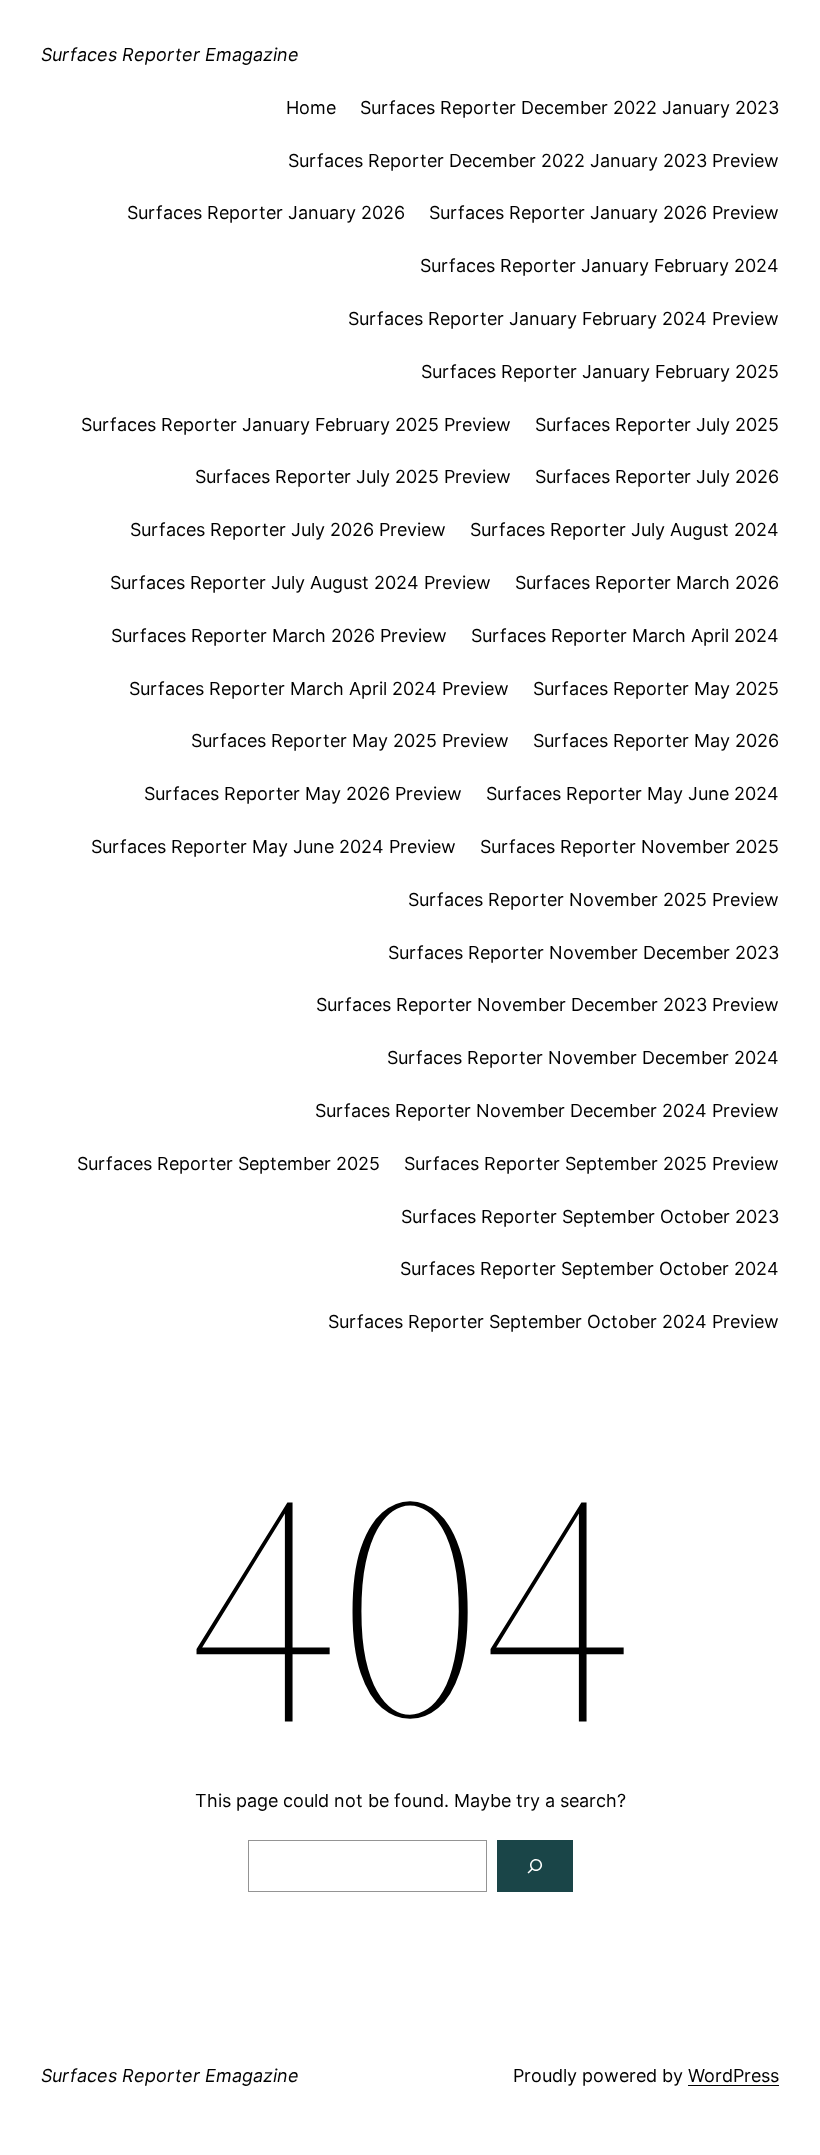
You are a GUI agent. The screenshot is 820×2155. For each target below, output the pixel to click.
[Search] (535, 1866)
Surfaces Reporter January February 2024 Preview (563, 318)
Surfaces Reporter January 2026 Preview (604, 212)
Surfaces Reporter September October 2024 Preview (553, 1321)
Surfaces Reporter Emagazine (170, 54)
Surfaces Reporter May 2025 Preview (350, 740)
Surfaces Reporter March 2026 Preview (279, 635)
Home (311, 107)
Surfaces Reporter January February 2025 (600, 371)
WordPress (733, 2075)
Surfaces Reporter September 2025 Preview (591, 1163)
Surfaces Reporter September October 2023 (590, 1216)
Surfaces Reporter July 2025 (657, 424)
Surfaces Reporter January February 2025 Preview (296, 424)
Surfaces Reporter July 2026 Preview (288, 529)
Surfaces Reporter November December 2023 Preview (547, 1004)
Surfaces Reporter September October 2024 (589, 1268)
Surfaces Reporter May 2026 (656, 740)
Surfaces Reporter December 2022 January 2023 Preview (533, 160)
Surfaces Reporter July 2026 (657, 476)
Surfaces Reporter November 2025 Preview (593, 899)
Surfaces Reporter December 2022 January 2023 (569, 107)
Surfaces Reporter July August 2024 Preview (300, 582)
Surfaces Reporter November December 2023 (583, 952)
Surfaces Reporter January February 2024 (599, 265)
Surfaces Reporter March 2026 (647, 582)
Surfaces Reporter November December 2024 (583, 1057)
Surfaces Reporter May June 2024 (632, 793)
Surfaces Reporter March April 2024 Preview (319, 688)
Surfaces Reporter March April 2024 (625, 635)
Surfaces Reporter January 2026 (266, 212)
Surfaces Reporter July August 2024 (624, 529)
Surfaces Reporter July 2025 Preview (353, 476)
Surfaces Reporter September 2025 (228, 1163)
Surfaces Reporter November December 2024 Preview (547, 1110)
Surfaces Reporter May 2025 (656, 688)
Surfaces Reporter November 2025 (629, 846)
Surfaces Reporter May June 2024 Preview (273, 846)
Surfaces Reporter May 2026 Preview (303, 793)
